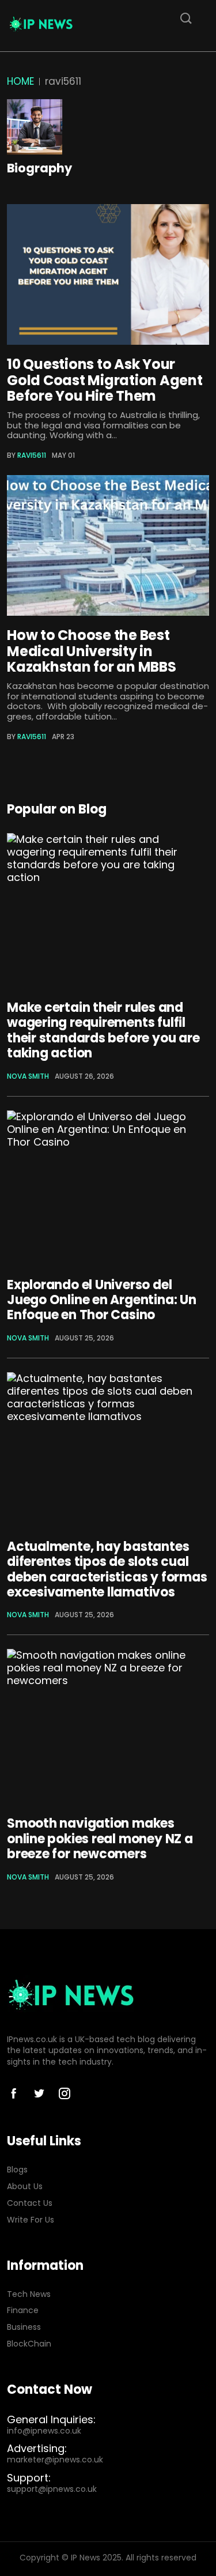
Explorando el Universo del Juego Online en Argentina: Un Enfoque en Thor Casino (102, 1300)
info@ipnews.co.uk (44, 2431)
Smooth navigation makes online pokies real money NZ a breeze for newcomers (100, 1839)
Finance (23, 2311)
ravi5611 (32, 455)
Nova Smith (28, 1076)
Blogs (17, 2170)
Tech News (29, 2294)
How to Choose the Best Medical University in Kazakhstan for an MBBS (92, 651)
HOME (20, 81)
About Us (25, 2187)
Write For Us (31, 2220)
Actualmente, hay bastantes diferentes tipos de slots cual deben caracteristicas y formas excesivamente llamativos (107, 1569)
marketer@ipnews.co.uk (55, 2460)
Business (24, 2327)
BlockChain (29, 2344)
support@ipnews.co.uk (52, 2489)
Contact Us (30, 2203)
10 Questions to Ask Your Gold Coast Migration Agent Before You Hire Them (105, 380)
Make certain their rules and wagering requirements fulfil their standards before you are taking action (103, 1030)
